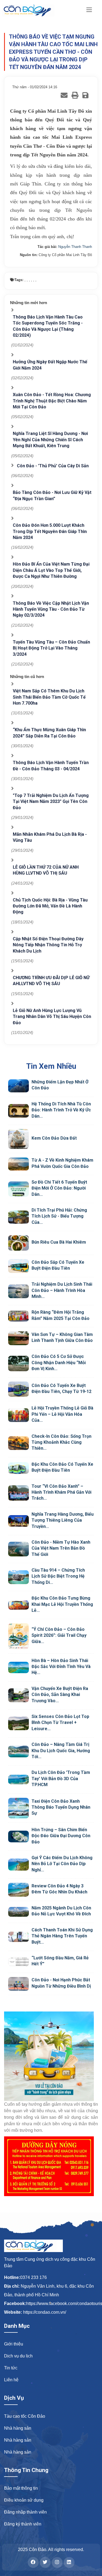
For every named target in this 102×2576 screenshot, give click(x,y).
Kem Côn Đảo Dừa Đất (54, 1138)
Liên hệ (11, 2380)
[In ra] (75, 95)
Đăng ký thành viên (23, 2524)
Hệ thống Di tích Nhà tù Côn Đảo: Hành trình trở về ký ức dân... (61, 1110)
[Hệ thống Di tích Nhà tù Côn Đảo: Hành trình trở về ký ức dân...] (18, 1111)
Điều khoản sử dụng (24, 2500)
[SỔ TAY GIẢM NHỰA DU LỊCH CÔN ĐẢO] (51, 2056)
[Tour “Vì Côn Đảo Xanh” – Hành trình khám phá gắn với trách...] (18, 1493)
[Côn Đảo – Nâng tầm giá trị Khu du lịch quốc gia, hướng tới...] (18, 1752)
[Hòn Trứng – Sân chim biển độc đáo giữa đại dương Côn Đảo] (18, 1836)
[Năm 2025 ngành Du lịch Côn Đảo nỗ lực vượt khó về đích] (18, 1912)
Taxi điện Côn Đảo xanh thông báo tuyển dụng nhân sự (61, 1807)
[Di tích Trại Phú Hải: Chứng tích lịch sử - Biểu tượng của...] (18, 1217)
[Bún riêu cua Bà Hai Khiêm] (18, 1243)
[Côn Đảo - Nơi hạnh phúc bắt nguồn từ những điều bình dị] (18, 1984)
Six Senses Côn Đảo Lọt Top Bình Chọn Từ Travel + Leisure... (60, 1723)
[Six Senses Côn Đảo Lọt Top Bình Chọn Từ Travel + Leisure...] (18, 1724)
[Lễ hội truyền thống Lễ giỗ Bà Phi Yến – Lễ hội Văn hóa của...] (18, 1415)
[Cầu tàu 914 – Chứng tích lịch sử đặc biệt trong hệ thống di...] (18, 1577)
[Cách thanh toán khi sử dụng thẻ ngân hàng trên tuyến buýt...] (18, 1937)
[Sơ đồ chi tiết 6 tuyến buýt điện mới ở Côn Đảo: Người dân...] (18, 1189)
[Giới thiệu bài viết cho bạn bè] (64, 95)
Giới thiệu (14, 2344)
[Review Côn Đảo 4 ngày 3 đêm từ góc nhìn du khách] (18, 1890)
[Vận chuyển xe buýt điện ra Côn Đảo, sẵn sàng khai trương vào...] (18, 1695)
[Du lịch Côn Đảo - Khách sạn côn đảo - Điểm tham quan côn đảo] (32, 10)
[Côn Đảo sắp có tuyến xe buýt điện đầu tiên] (18, 1266)
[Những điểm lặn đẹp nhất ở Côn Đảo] (18, 1086)
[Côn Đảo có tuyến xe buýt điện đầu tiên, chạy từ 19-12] (18, 1389)
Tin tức (11, 2368)
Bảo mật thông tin (21, 2488)
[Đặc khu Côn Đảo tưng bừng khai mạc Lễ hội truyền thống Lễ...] (18, 1605)
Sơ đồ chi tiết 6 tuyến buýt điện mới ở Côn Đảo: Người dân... (59, 1188)
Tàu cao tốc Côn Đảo (25, 2416)
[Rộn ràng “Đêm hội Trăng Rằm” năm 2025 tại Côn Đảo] (18, 1316)
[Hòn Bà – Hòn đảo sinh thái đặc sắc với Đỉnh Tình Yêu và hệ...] (18, 1667)
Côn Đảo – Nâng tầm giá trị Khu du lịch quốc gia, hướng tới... (61, 1751)
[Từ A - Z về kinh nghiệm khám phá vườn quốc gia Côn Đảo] (18, 1164)
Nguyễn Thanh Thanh (75, 247)
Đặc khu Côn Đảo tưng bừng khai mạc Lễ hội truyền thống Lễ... (62, 1604)
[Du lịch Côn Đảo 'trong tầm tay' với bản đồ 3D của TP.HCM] (18, 1779)
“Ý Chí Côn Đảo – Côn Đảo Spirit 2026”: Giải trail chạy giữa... (59, 1635)
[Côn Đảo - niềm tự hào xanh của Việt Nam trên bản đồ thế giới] (18, 1549)
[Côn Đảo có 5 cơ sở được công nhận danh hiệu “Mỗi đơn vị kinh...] (18, 1363)
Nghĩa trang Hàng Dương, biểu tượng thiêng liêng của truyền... (63, 1520)
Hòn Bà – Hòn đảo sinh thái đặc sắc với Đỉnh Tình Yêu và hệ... (61, 1667)
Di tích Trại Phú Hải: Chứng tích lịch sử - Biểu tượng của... (59, 1216)
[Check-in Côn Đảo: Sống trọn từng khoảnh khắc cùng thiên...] (18, 1443)
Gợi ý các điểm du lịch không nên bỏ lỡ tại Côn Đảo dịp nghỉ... (62, 1864)
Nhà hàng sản (18, 2428)
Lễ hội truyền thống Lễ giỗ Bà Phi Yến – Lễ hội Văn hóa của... (62, 1414)
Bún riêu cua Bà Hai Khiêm (59, 1242)
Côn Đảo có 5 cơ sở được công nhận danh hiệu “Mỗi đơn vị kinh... (59, 1363)
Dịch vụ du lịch (18, 2356)
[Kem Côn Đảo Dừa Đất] (18, 1139)
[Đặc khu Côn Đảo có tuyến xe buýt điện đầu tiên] (18, 1468)
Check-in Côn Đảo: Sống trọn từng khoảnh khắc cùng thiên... (61, 1442)
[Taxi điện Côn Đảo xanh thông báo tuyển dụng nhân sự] (18, 1808)
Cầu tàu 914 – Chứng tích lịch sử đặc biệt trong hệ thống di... (58, 1576)
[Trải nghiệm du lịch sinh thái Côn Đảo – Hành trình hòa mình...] (18, 1291)
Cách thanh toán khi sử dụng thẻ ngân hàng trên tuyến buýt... (62, 1936)
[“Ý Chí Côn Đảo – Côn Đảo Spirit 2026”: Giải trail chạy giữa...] (18, 1636)
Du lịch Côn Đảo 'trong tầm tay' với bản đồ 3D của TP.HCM (61, 1779)
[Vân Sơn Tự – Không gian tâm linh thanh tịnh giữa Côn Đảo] (18, 1338)
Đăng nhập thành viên (25, 2512)
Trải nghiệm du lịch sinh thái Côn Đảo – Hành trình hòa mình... (62, 1290)
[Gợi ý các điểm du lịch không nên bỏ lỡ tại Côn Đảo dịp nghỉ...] (18, 1865)
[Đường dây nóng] (51, 2166)
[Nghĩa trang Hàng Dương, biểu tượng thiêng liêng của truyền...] (18, 1521)
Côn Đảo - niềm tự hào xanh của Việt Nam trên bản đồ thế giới (61, 1548)
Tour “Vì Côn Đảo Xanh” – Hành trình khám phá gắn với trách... (61, 1492)
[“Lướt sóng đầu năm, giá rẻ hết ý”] (18, 1962)
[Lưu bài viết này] (85, 95)
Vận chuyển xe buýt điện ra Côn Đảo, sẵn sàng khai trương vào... (60, 1695)
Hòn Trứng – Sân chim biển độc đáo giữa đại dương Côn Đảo (61, 1836)
